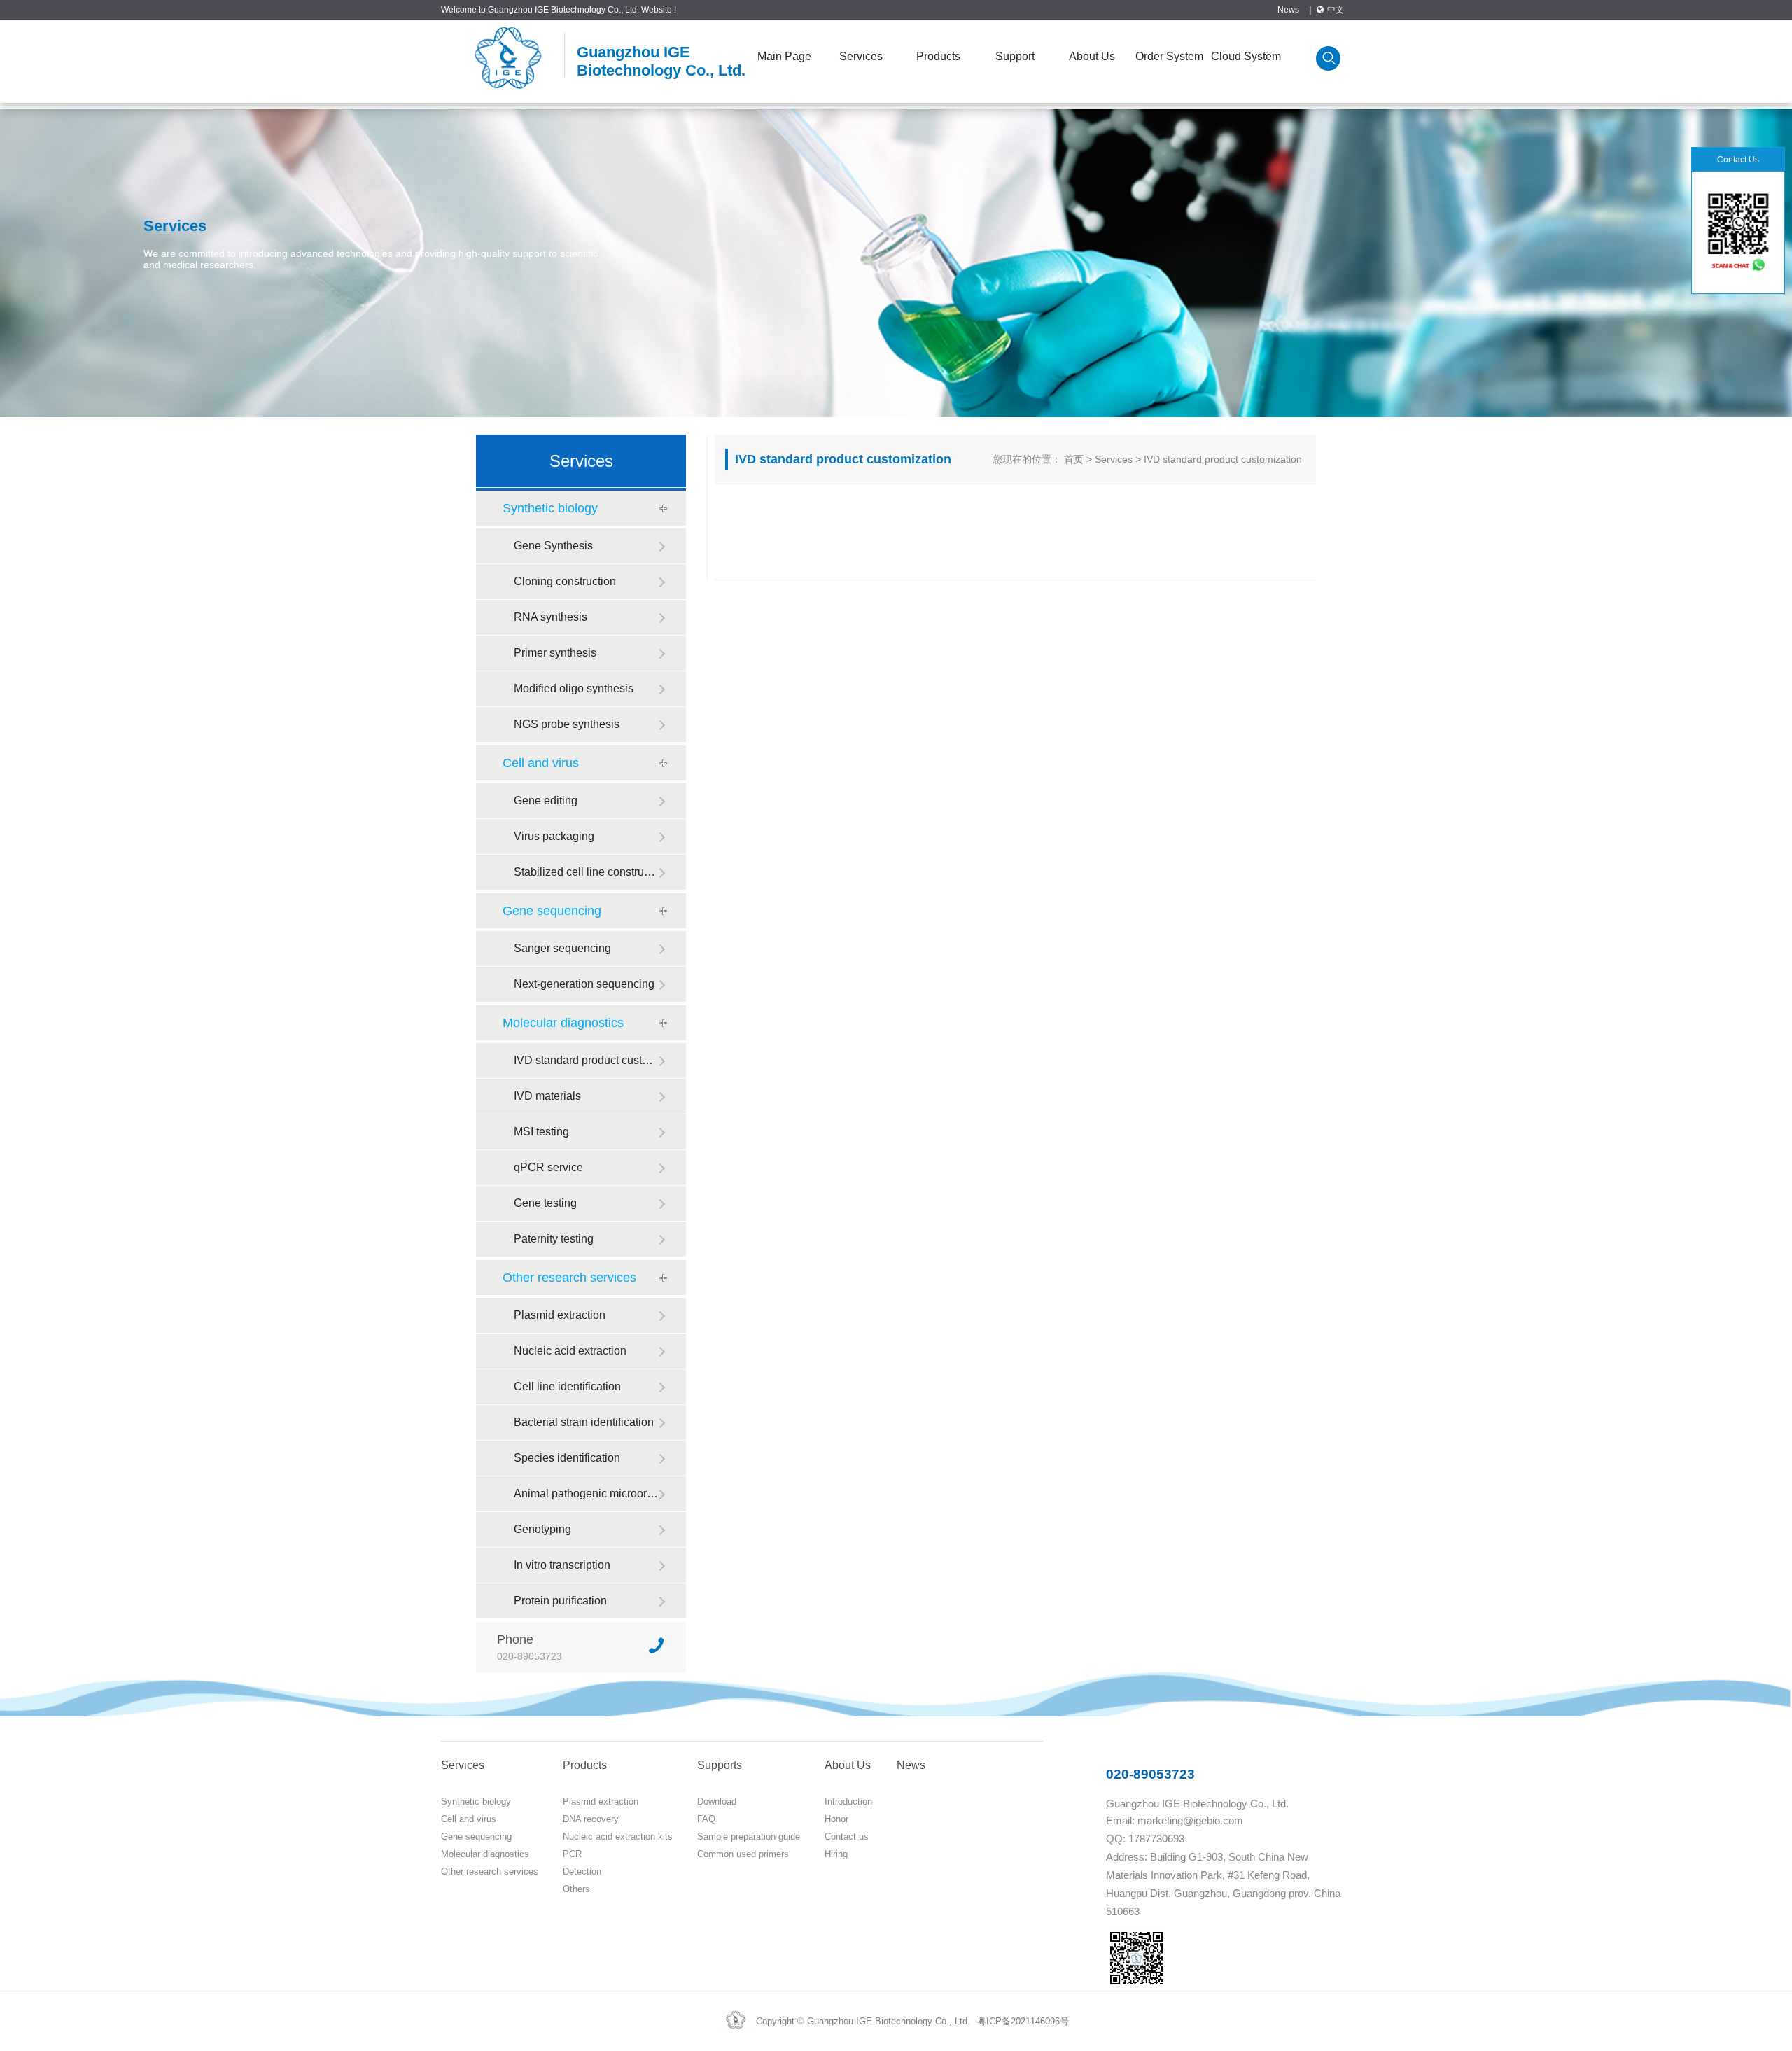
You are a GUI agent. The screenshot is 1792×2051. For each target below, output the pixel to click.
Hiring (836, 1854)
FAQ (706, 1819)
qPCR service (548, 1167)
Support (1015, 56)
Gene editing (546, 800)
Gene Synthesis (553, 546)
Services (861, 56)
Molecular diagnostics (563, 1023)
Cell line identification (567, 1386)
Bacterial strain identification (584, 1422)
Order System (1169, 56)
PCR (572, 1854)
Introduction (848, 1801)
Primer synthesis (555, 653)
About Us (1092, 56)
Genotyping (542, 1529)
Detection (582, 1871)
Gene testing (545, 1203)
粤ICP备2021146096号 (1023, 2021)
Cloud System (1246, 56)
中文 (1336, 10)
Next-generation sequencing (584, 984)
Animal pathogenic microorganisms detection (586, 1493)
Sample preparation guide (749, 1836)
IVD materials (547, 1096)
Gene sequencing (552, 911)
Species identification (567, 1458)
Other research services (569, 1277)
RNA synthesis (551, 617)
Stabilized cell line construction (586, 872)
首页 (1074, 459)
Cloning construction (565, 581)
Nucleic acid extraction (570, 1351)
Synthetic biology (550, 508)
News (1288, 10)
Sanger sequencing (562, 948)
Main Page (784, 56)
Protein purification (560, 1601)
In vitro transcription (562, 1565)
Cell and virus (541, 763)
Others (576, 1889)
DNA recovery (591, 1819)
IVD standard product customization (586, 1060)
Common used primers (743, 1854)
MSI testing (541, 1132)
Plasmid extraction (560, 1315)
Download (717, 1801)
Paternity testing (554, 1239)
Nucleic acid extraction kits (618, 1836)
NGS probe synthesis (567, 724)
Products (938, 56)
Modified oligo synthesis (574, 688)
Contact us (847, 1836)
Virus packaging (554, 836)
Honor (836, 1819)
